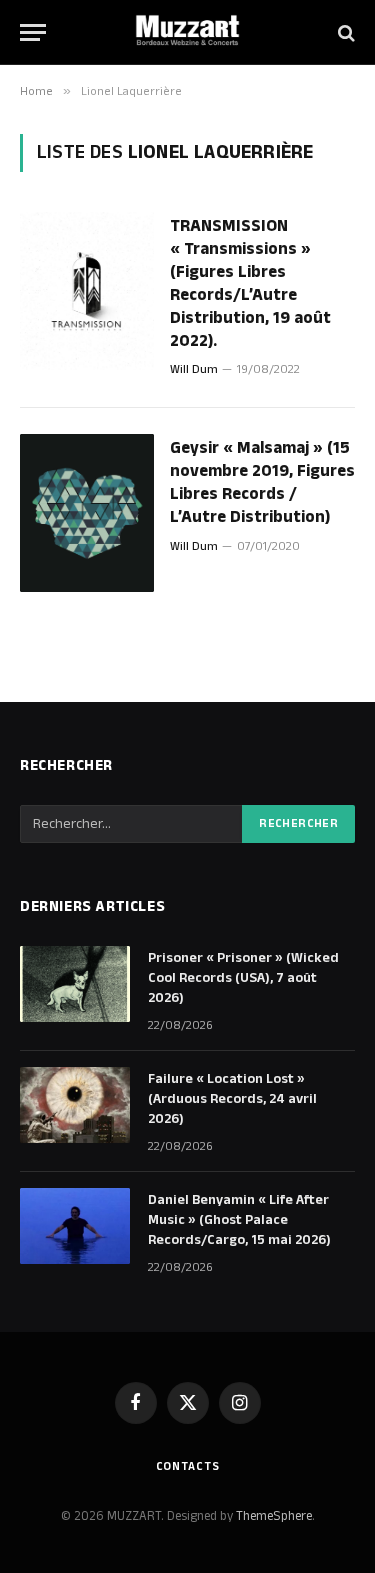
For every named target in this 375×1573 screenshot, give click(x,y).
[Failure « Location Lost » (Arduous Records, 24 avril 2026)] (75, 1105)
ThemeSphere (274, 1516)
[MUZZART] (188, 32)
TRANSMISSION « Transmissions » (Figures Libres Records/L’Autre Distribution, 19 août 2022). (250, 283)
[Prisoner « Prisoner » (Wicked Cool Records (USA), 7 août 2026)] (75, 984)
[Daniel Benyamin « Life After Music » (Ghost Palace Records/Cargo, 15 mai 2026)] (75, 1226)
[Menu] (33, 32)
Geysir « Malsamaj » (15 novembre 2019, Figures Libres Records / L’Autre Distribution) (262, 482)
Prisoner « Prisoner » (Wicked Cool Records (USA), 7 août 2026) (243, 978)
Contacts (188, 1466)
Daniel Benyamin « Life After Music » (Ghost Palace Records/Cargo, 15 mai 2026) (239, 1220)
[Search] (344, 32)
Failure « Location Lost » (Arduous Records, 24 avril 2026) (232, 1099)
